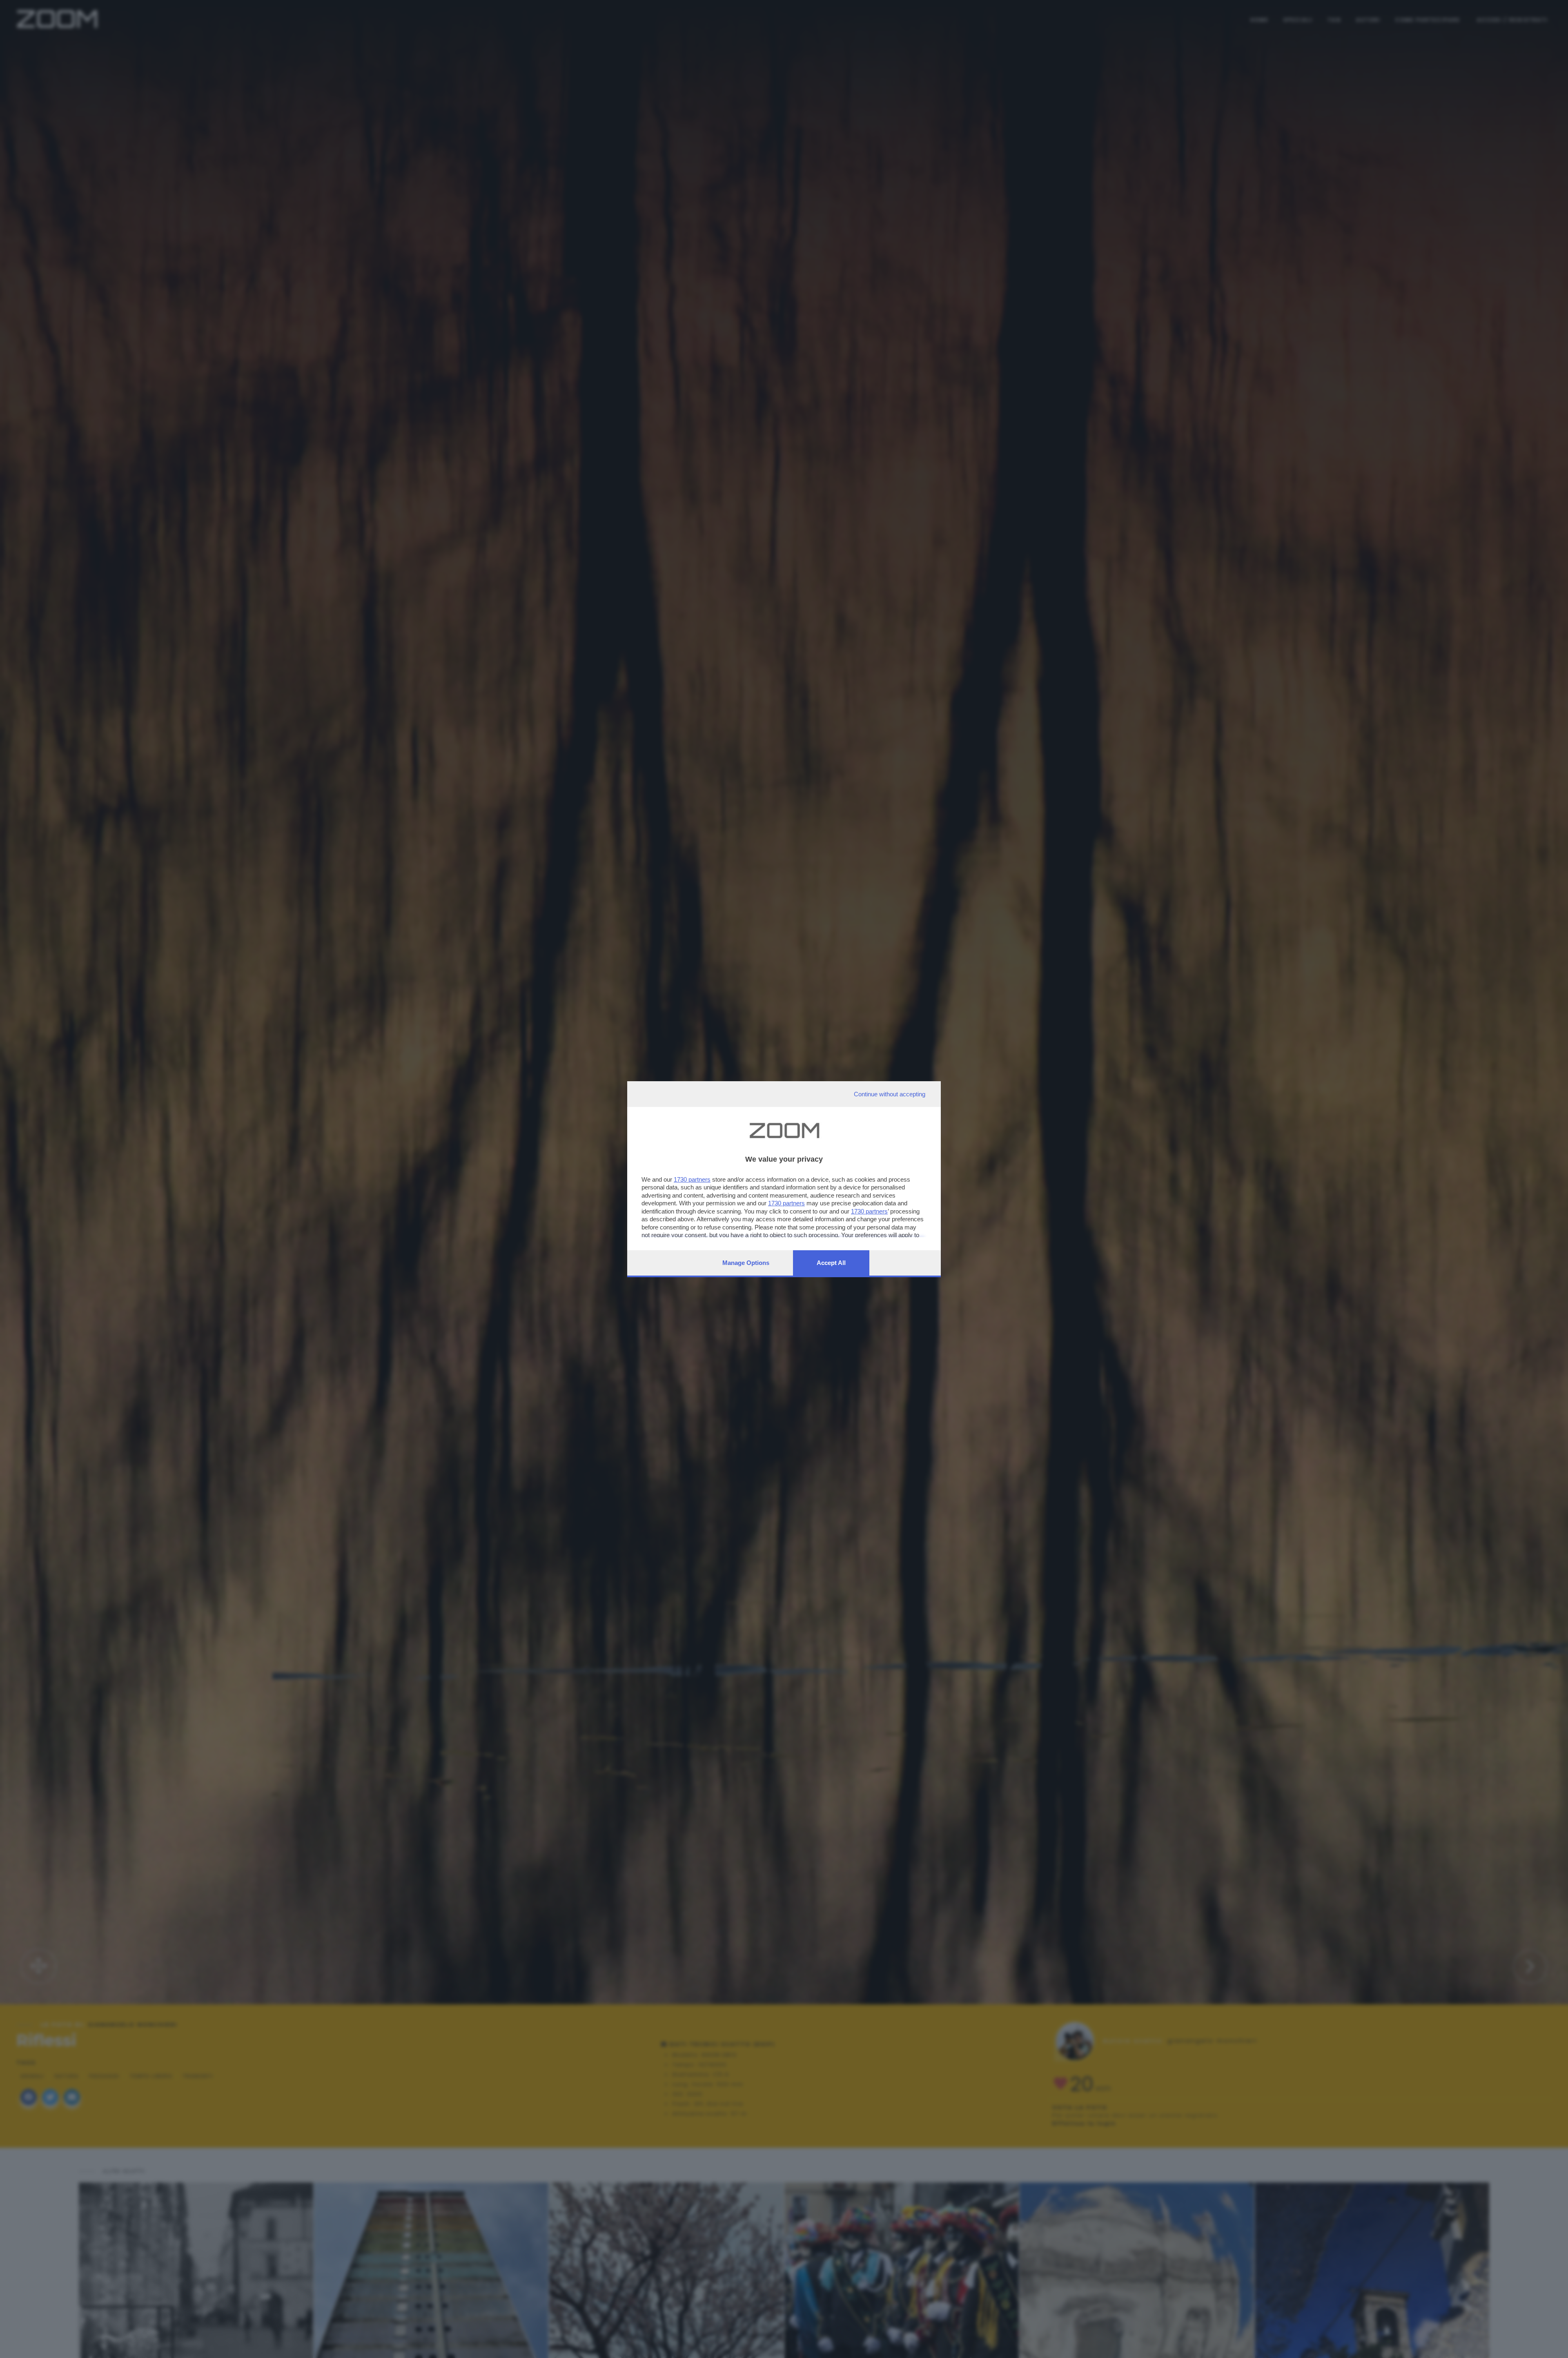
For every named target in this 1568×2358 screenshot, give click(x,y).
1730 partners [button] (692, 1179)
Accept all (831, 1263)
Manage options (746, 1263)
